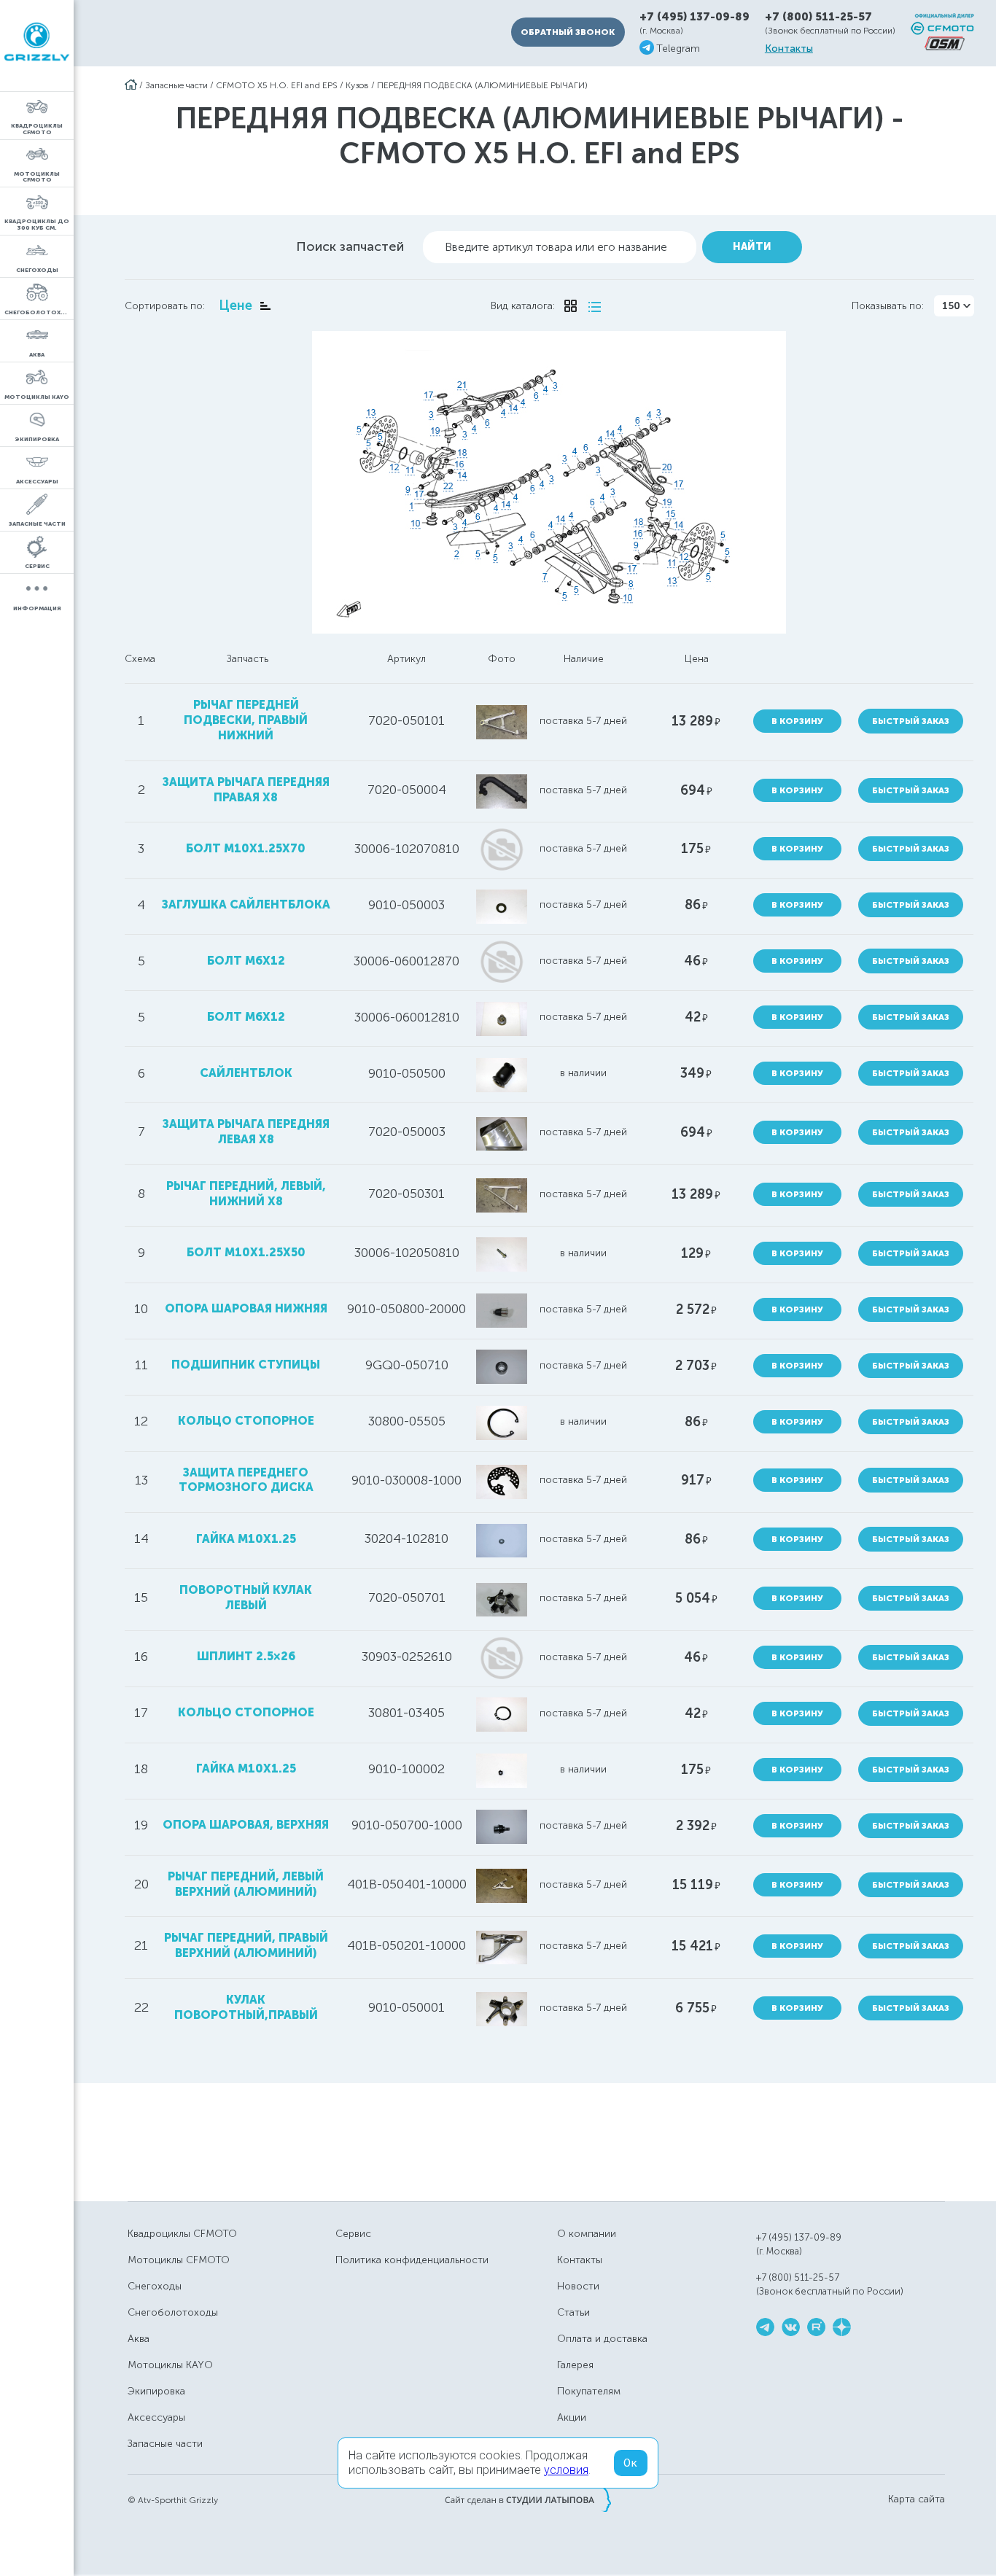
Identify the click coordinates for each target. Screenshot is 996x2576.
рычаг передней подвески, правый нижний (246, 720)
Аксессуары (156, 2417)
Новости (578, 2286)
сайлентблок (246, 1073)
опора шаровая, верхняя (246, 1825)
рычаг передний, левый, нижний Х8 (246, 1194)
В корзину (797, 721)
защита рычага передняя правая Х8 (246, 790)
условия (566, 2470)
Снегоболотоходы (173, 2312)
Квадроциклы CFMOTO (182, 2234)
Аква (139, 2339)
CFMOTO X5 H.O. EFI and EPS (277, 85)
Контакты (789, 49)
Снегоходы (155, 2286)
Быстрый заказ (911, 721)
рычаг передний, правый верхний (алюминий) (246, 1945)
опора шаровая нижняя (246, 1308)
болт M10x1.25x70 (246, 848)
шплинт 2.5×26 (246, 1656)
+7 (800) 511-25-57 (818, 17)
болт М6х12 (246, 961)
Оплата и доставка (602, 2339)
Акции (572, 2417)
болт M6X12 (246, 1017)
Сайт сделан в (528, 2499)
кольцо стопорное (246, 1421)
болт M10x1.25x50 (246, 1252)
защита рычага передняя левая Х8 (246, 1132)
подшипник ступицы (246, 1365)
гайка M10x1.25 (246, 1539)
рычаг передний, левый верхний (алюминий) (246, 1884)
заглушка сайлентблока (246, 904)
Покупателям (589, 2391)
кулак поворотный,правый (246, 2007)
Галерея (575, 2365)
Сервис (353, 2234)
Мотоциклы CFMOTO (179, 2260)
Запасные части (176, 85)
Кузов (357, 85)
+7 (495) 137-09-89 (695, 17)
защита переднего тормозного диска (246, 1480)
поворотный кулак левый (246, 1598)
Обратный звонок (568, 32)
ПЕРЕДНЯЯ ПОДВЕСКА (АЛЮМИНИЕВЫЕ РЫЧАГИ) (482, 85)
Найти (752, 247)
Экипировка (156, 2391)
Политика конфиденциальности (412, 2260)
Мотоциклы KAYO (170, 2365)
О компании (587, 2234)
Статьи (573, 2312)
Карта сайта (917, 2499)
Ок (631, 2463)
